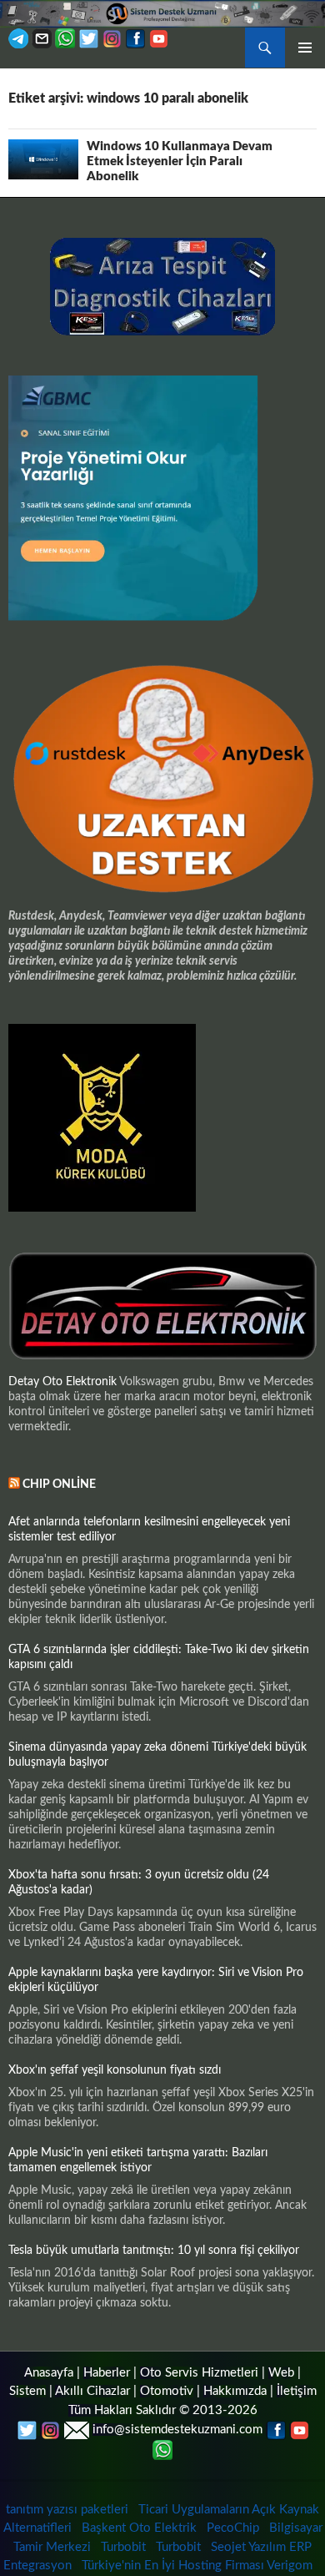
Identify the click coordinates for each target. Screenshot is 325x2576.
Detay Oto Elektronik (62, 1382)
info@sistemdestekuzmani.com (177, 2430)
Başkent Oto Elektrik (139, 2528)
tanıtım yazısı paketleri (67, 2510)
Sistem (27, 2391)
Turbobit (123, 2547)
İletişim (297, 2391)
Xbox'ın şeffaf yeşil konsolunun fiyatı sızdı (115, 2070)
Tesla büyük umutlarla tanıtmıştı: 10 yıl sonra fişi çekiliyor (154, 2251)
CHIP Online (59, 1485)
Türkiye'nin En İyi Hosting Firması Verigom (199, 2566)
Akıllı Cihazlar (92, 2391)
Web (281, 2373)
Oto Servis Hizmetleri (199, 2373)
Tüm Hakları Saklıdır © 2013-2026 (163, 2410)
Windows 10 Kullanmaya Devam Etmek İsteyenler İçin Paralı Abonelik (180, 161)
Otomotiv (167, 2391)
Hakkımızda (235, 2391)
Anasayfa (49, 2373)
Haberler (107, 2373)
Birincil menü (305, 48)
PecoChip (233, 2528)
